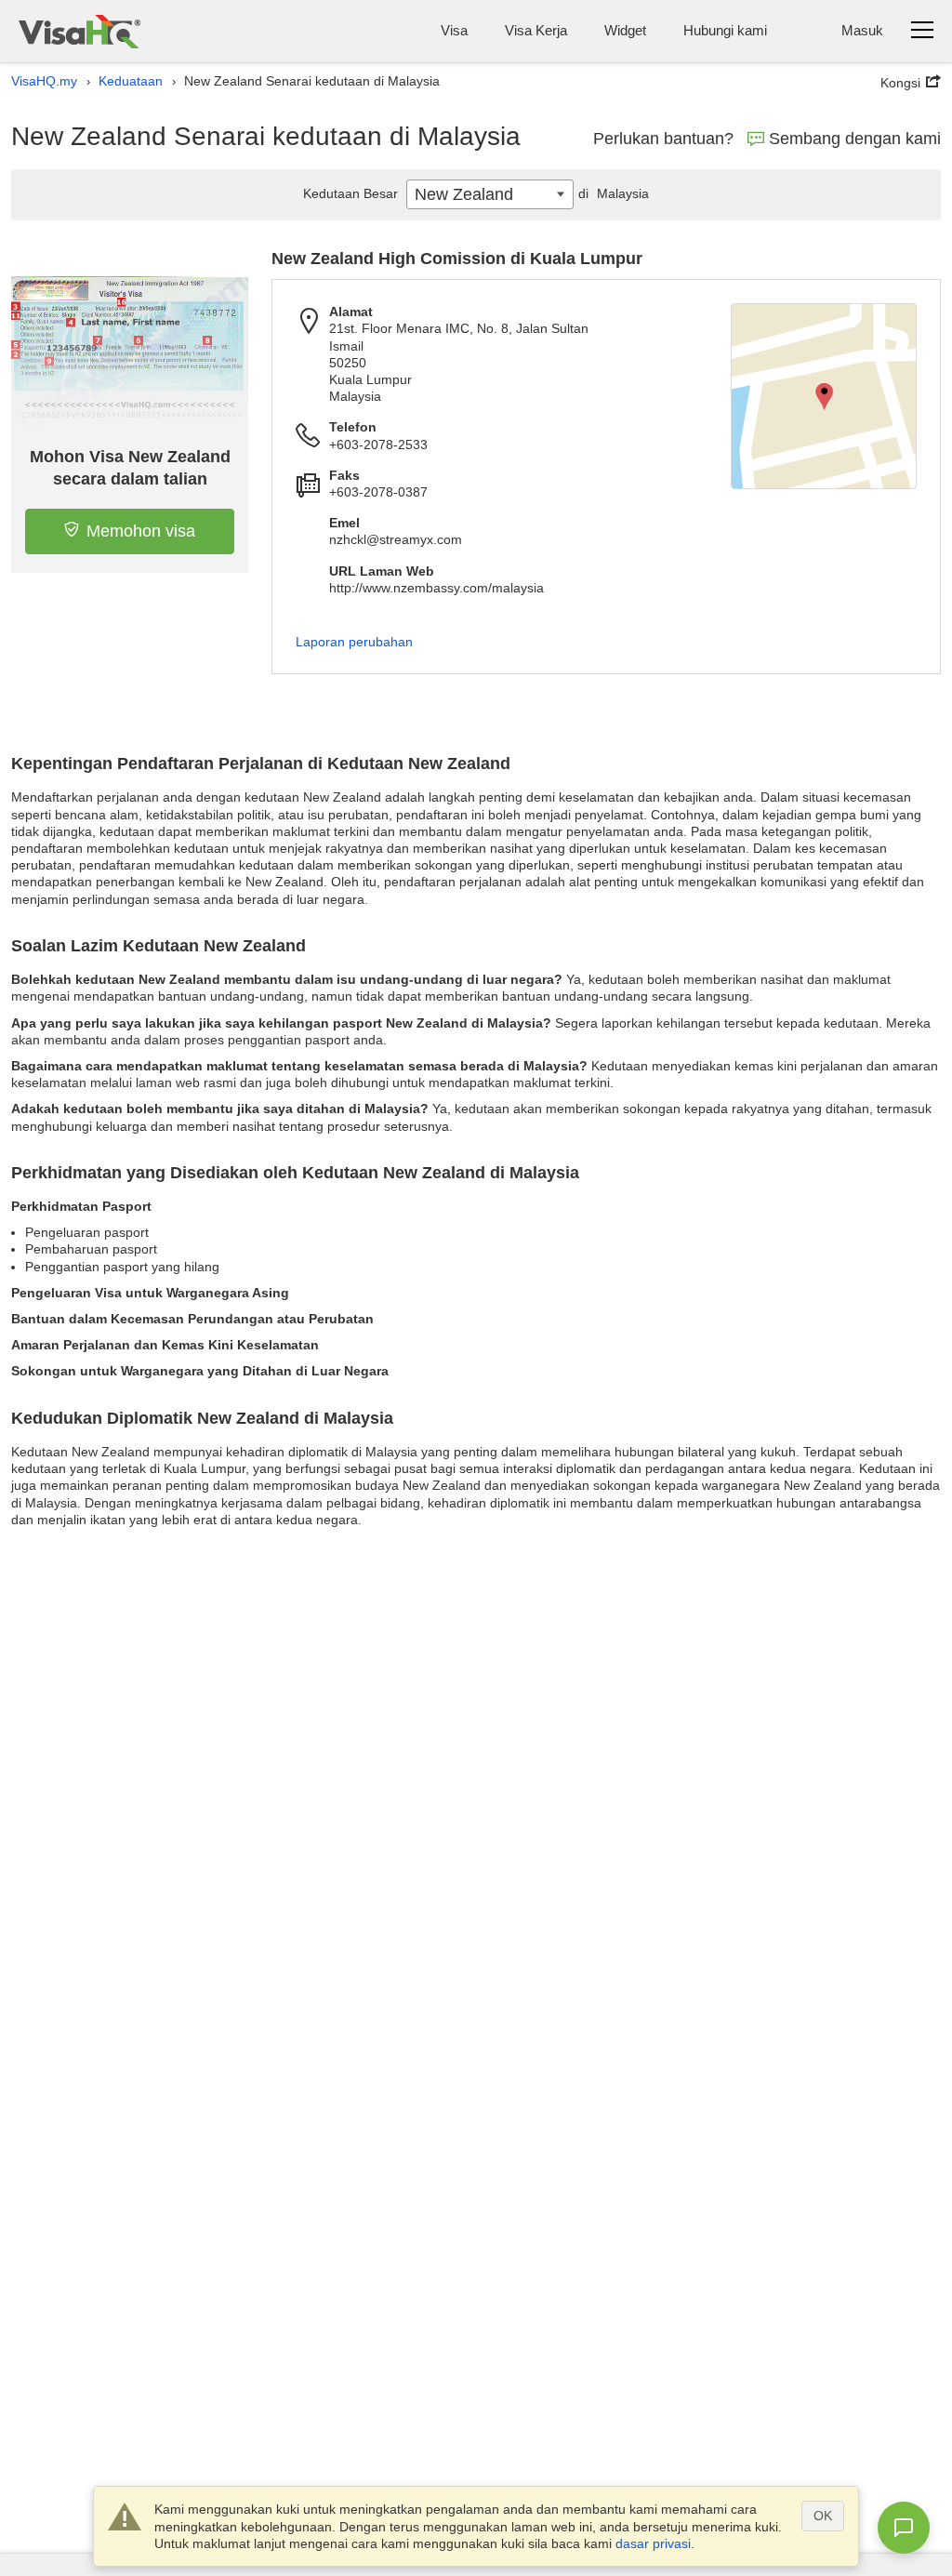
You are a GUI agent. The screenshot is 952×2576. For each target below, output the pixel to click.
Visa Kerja (536, 30)
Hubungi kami (725, 30)
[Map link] (824, 396)
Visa (454, 30)
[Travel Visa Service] (79, 31)
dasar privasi (653, 2543)
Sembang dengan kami (855, 139)
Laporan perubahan (354, 642)
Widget (625, 30)
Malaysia (614, 193)
